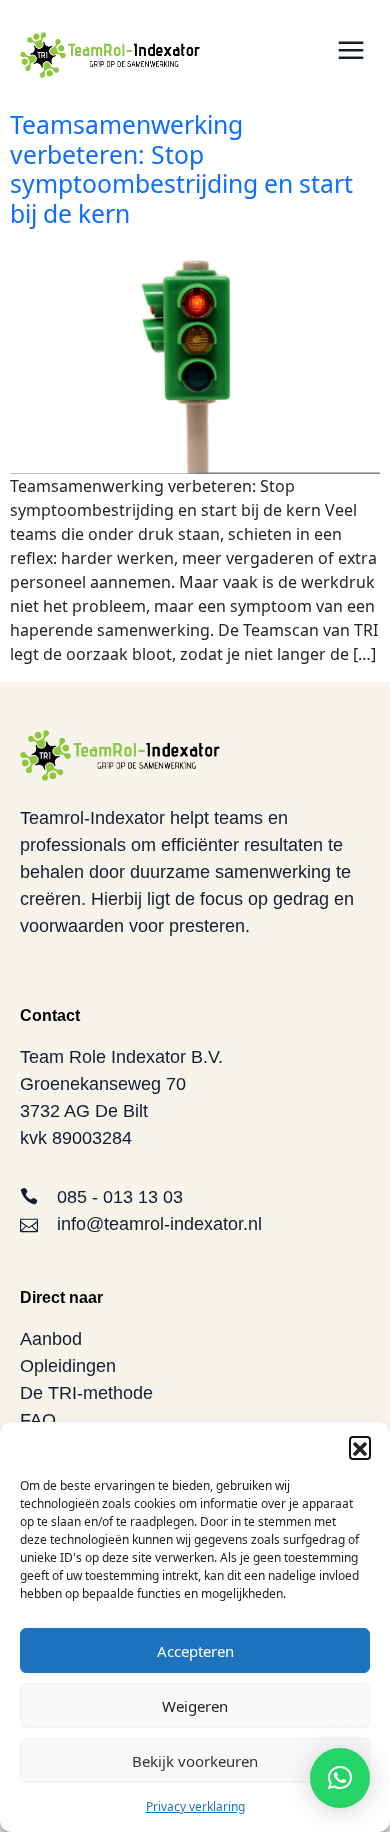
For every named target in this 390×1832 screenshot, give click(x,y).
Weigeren (195, 1706)
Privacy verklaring (195, 1806)
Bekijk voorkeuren (195, 1761)
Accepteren (195, 1651)
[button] (360, 1447)
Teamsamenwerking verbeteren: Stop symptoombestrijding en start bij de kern (181, 169)
